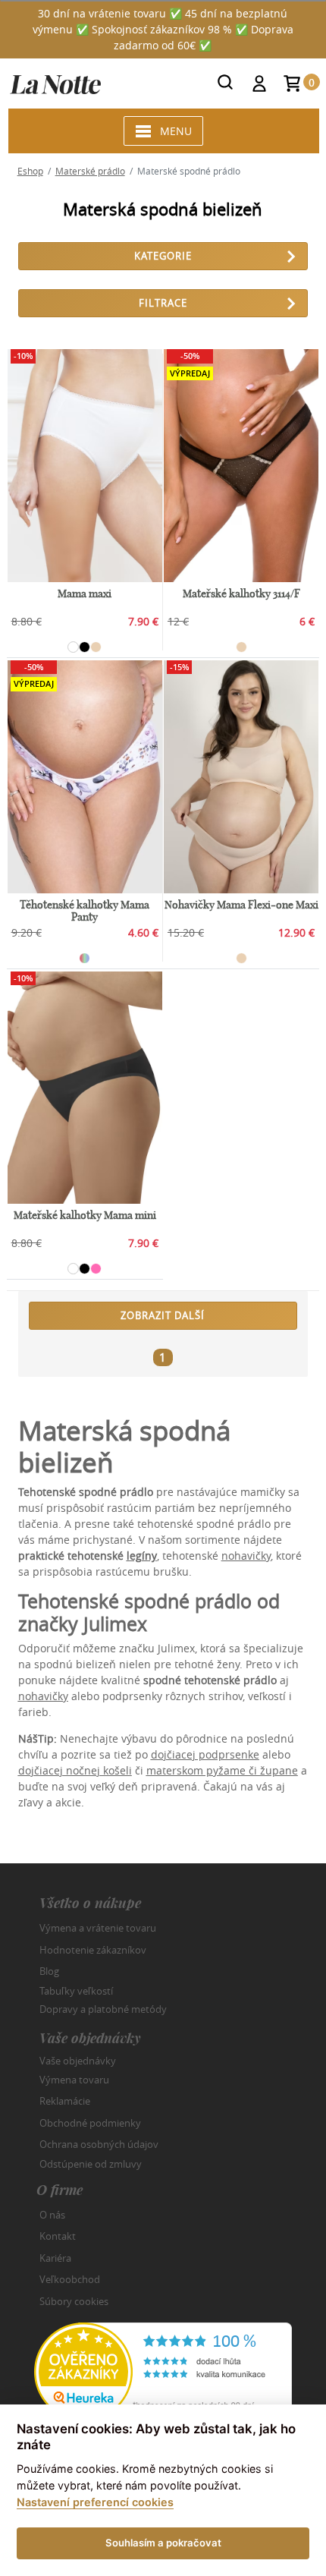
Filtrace (163, 303)
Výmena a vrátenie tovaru (98, 1928)
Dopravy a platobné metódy (103, 2009)
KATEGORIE (163, 256)
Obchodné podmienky (90, 2123)
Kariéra (55, 2258)
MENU (176, 131)
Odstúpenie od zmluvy (91, 2163)
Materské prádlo (90, 171)
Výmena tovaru (74, 2080)
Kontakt (58, 2236)
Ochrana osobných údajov (99, 2144)
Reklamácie (65, 2101)
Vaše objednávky (78, 2061)
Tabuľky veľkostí (76, 1990)
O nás (52, 2215)
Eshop (30, 171)
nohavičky (246, 1556)
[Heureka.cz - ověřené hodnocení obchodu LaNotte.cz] (163, 2371)
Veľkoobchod (70, 2279)
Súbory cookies (74, 2301)
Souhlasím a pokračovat (163, 2543)
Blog (49, 1971)
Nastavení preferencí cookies (95, 2502)
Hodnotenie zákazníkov (93, 1950)
